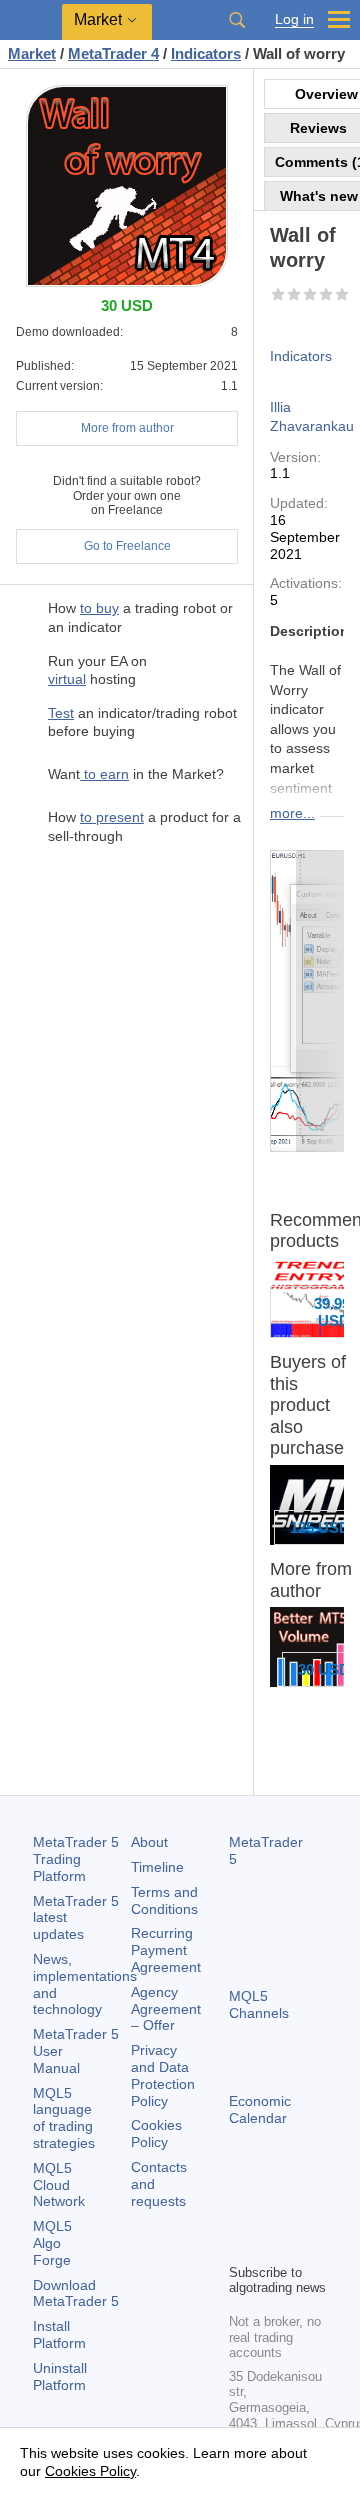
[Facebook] (241, 2213)
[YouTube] (241, 2245)
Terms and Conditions (164, 1900)
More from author (127, 428)
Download (76, 2293)
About (149, 1842)
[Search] (237, 20)
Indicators (301, 356)
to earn (104, 774)
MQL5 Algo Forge (52, 2243)
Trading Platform (76, 1859)
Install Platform (59, 2334)
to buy (99, 608)
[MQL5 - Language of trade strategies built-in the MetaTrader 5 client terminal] (31, 20)
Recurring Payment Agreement (166, 1950)
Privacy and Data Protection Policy (163, 2075)
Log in (294, 19)
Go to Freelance (127, 546)
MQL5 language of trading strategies (64, 2118)
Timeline (157, 1867)
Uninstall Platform (60, 2376)
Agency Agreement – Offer (166, 2009)
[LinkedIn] (273, 2245)
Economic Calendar (260, 2109)
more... (292, 813)
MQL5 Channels (259, 2004)
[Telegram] (273, 2213)
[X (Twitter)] (305, 2213)
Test (61, 713)
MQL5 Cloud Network (59, 2185)
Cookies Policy (156, 2133)
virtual (67, 679)
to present (112, 817)
